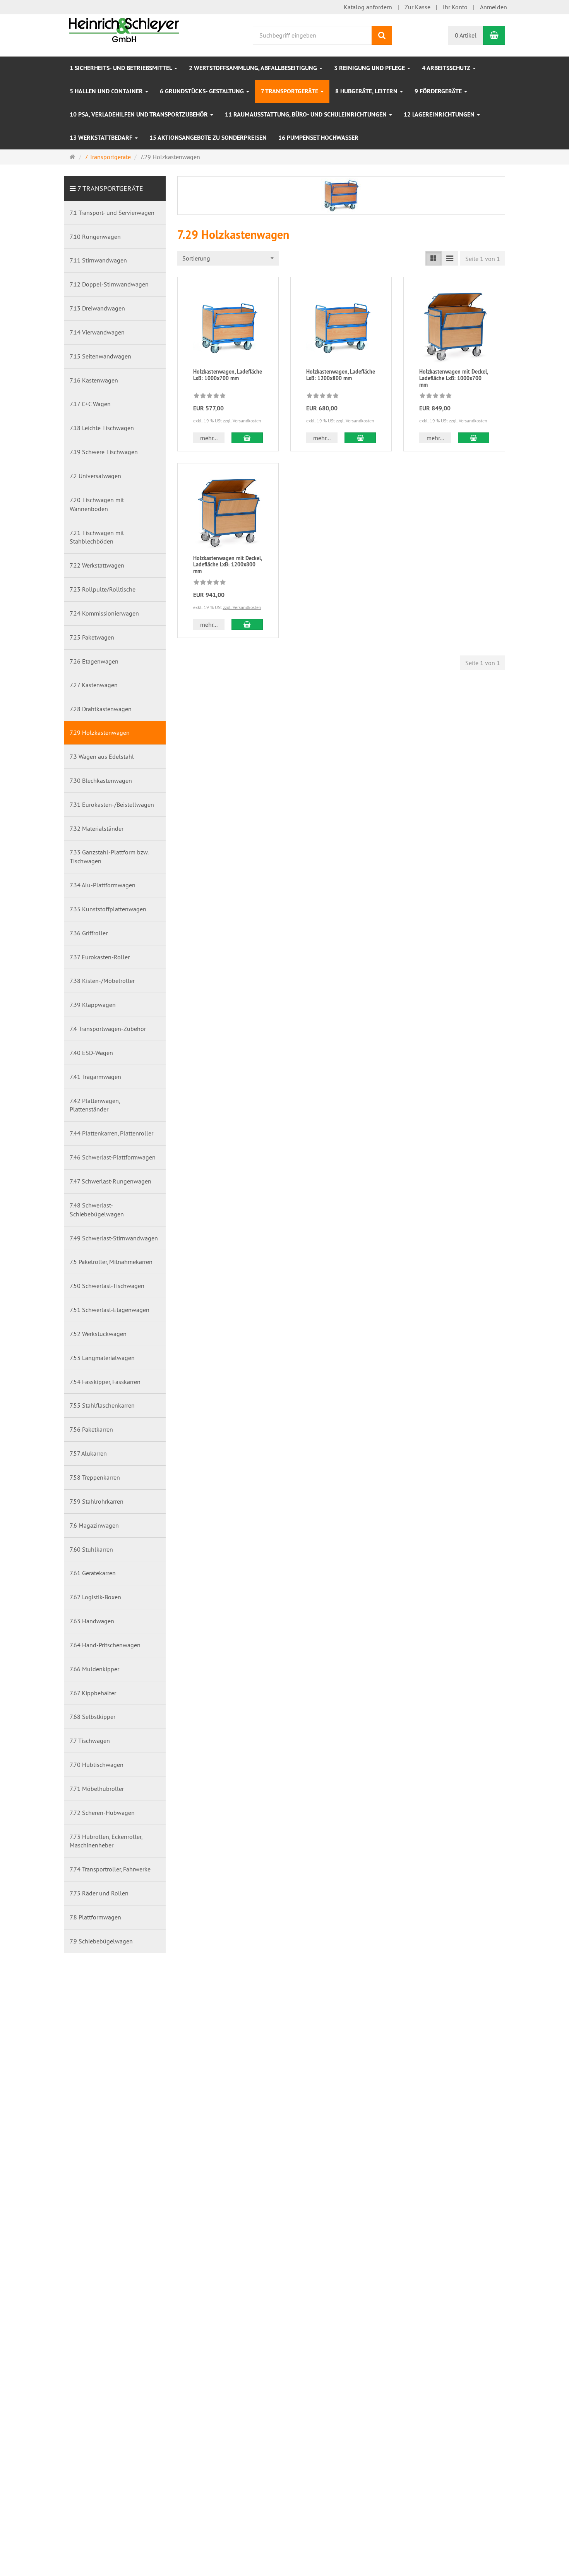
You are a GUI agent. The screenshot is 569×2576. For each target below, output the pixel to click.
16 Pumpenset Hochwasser (318, 138)
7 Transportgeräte (290, 91)
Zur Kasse (417, 7)
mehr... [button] (209, 438)
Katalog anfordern (368, 7)
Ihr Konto (455, 7)
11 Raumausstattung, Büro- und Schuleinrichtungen (307, 114)
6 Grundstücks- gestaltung (203, 91)
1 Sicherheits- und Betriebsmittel (122, 68)
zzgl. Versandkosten (242, 421)
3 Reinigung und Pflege (370, 68)
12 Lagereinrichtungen (440, 114)
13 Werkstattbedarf (102, 138)
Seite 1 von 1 (483, 259)
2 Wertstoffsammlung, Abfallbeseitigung (254, 68)
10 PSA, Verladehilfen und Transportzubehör (140, 114)
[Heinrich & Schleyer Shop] (124, 29)
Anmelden (494, 7)
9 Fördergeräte (439, 91)
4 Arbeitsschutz (447, 68)
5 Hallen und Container (107, 91)
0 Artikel (466, 35)
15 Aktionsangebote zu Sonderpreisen (208, 138)
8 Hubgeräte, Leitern (367, 91)
